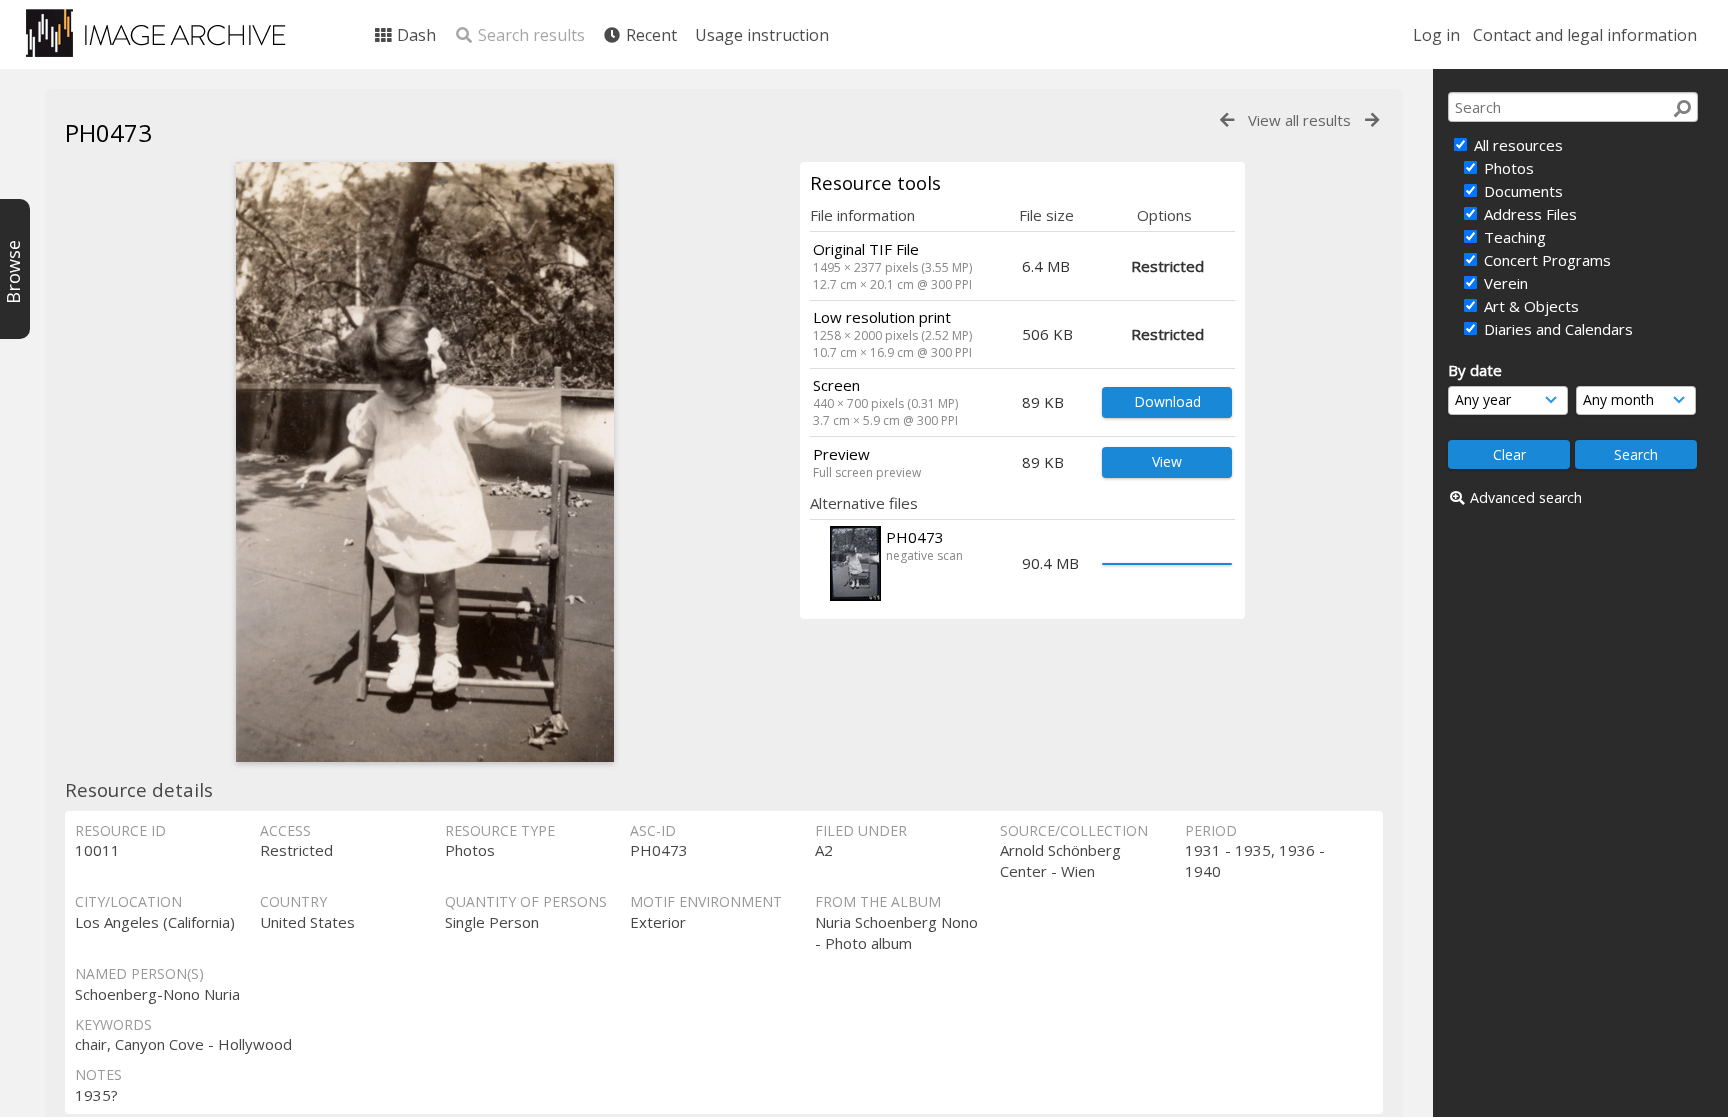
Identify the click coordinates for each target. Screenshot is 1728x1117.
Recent (649, 35)
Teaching (1513, 237)
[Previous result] (1227, 120)
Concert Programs (1545, 260)
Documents (1521, 191)
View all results (1299, 120)
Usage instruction (762, 35)
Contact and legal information (1585, 35)
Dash (414, 35)
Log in (1436, 35)
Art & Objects (1529, 306)
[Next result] (1372, 120)
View (1167, 461)
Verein (1504, 283)
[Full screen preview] (425, 462)
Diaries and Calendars (1556, 329)
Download (1167, 401)
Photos (1507, 168)
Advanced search (1526, 497)
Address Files (1528, 214)
